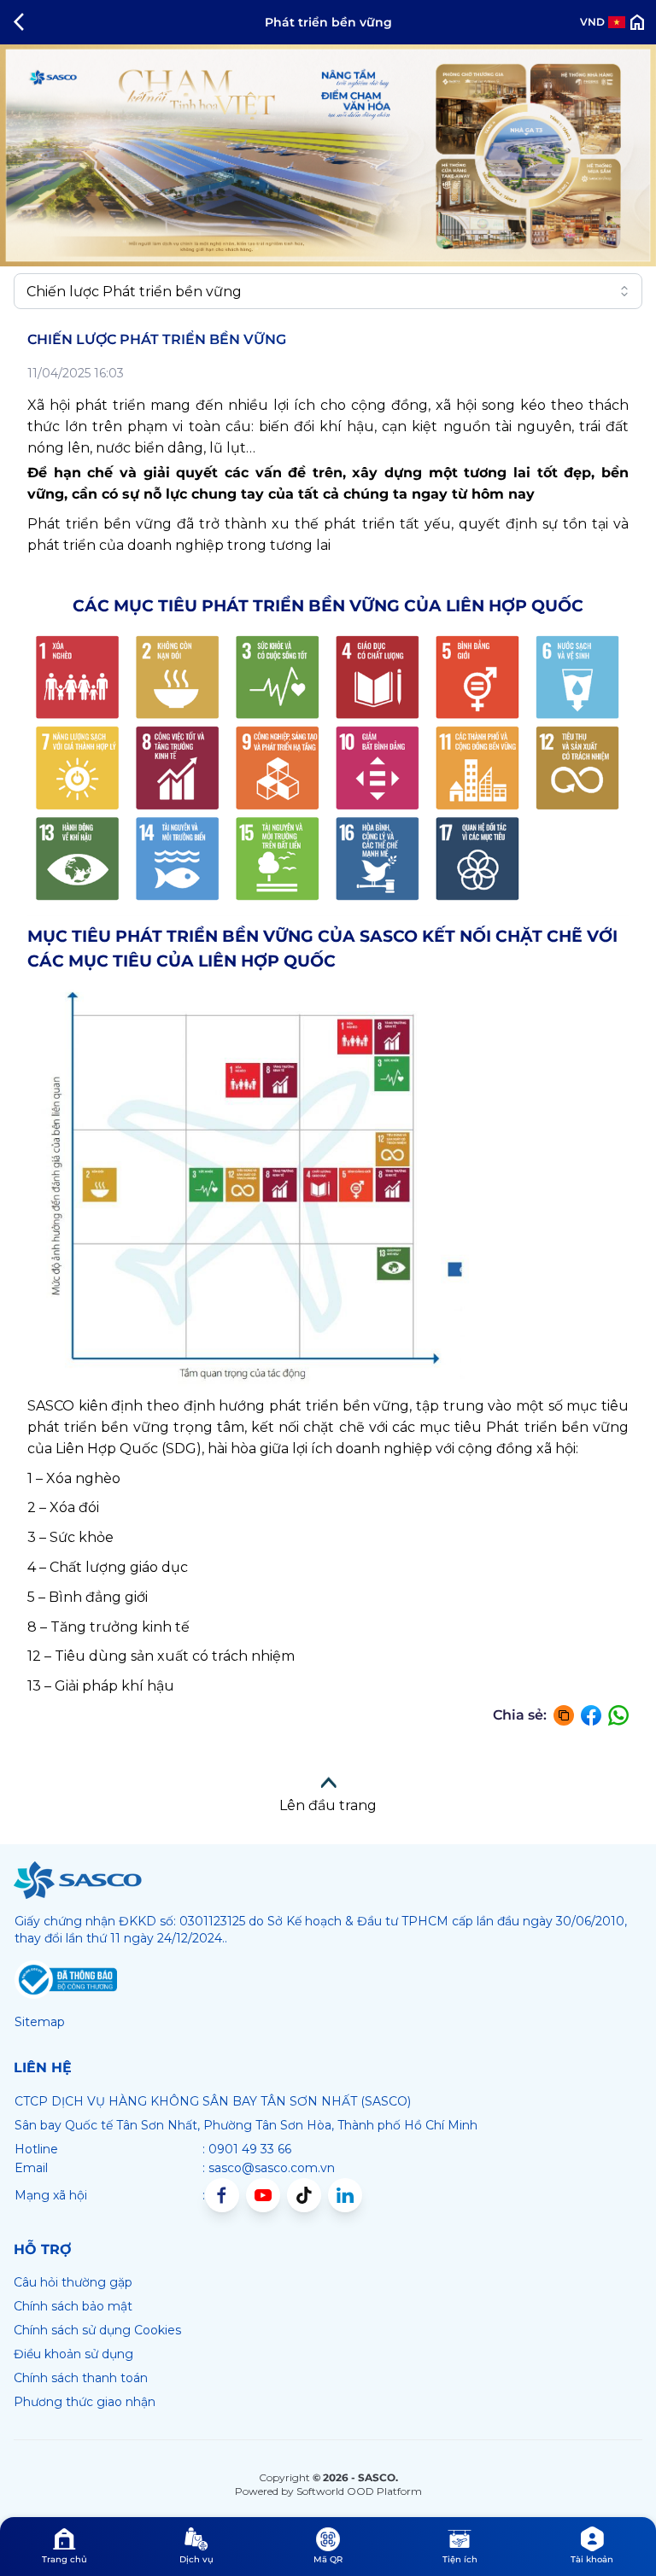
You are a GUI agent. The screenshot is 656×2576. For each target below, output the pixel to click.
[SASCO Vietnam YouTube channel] (263, 2195)
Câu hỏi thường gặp (73, 2282)
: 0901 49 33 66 (247, 2149)
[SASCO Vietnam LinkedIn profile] (345, 2195)
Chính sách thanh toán (81, 2378)
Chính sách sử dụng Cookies (97, 2330)
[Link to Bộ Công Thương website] (66, 1980)
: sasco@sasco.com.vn (269, 2168)
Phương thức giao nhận (85, 2402)
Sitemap (40, 2022)
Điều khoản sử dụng (73, 2354)
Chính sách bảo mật (73, 2306)
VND (592, 22)
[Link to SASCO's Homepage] (78, 1880)
